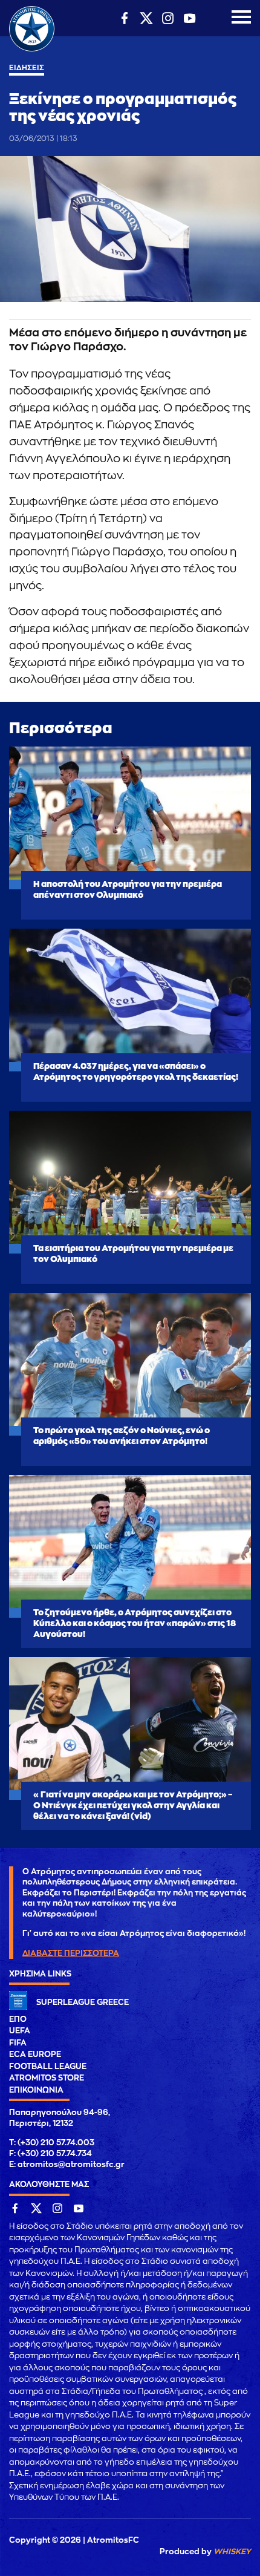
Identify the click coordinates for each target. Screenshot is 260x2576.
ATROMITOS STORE (47, 2078)
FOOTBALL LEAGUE (48, 2066)
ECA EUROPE (35, 2054)
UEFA (20, 2031)
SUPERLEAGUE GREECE (83, 2002)
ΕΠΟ (18, 2019)
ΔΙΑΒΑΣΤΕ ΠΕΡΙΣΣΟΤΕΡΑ (71, 1953)
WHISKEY (232, 2551)
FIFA (18, 2043)
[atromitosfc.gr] (32, 50)
